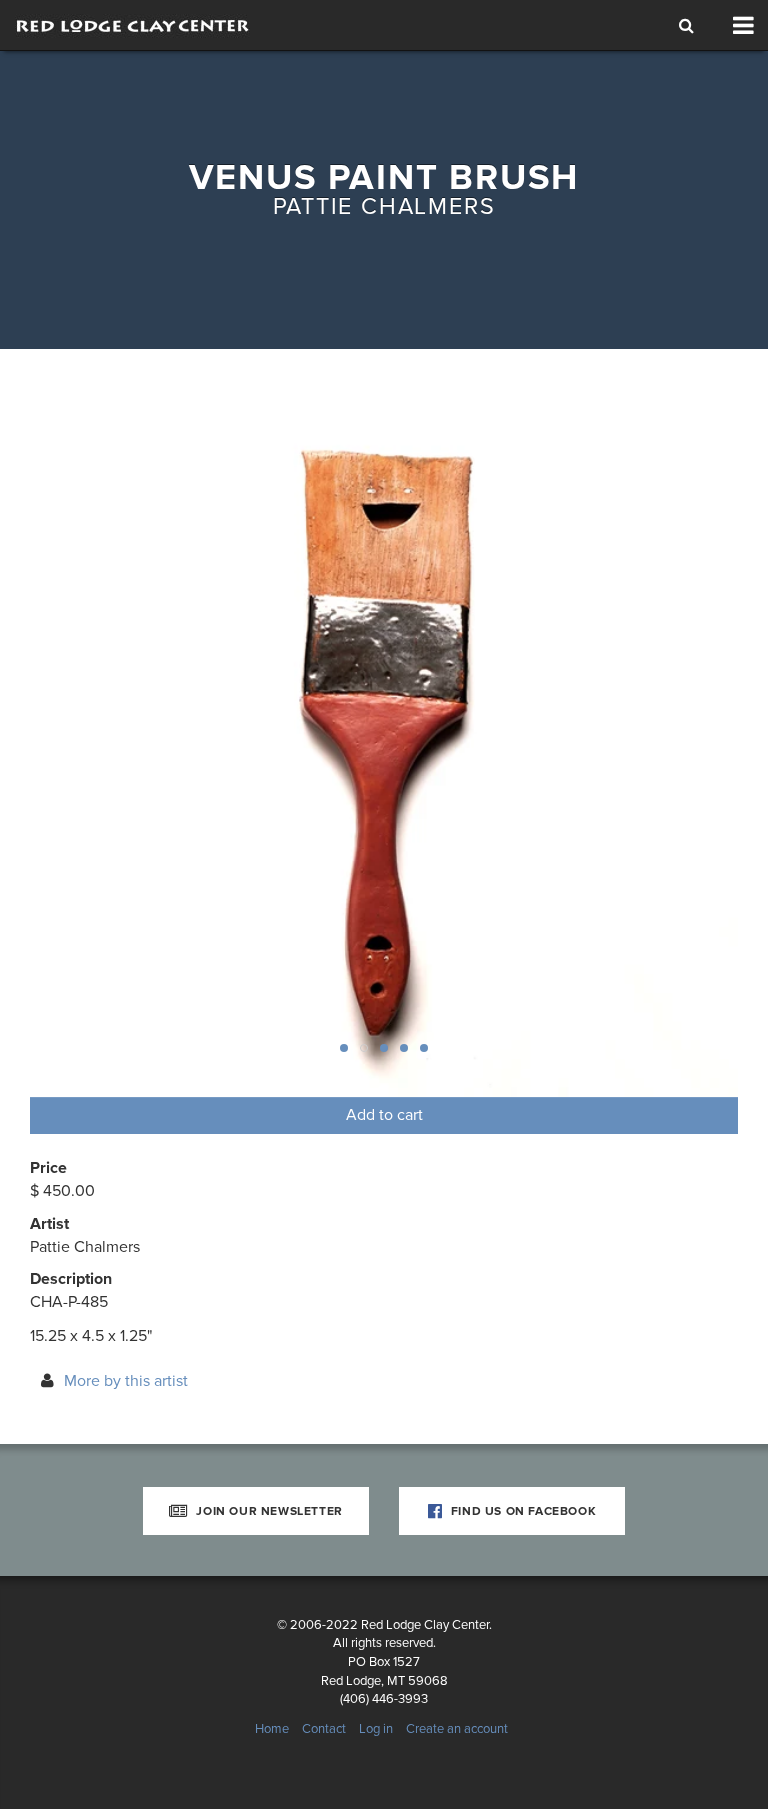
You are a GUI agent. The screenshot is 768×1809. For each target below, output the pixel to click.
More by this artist (126, 1381)
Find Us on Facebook (521, 1511)
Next (688, 743)
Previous (80, 743)
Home (272, 1729)
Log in (376, 1729)
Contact (324, 1729)
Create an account (457, 1729)
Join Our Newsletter (268, 1511)
